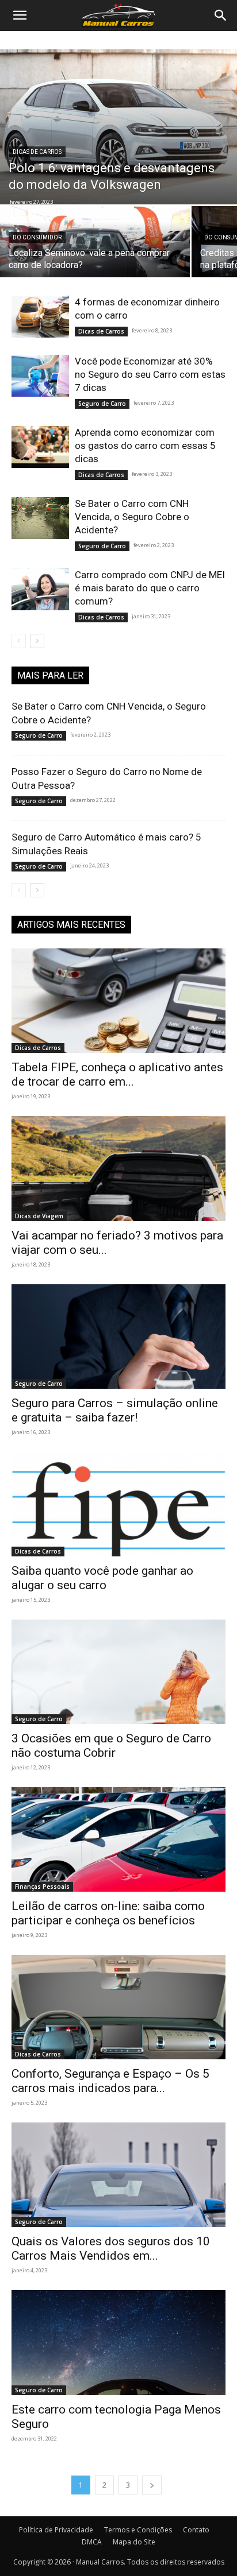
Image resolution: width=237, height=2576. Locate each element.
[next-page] (37, 641)
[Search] (221, 16)
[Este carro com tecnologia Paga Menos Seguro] (118, 2342)
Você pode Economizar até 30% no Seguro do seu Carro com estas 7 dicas (150, 374)
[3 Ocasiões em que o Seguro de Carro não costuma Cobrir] (118, 1672)
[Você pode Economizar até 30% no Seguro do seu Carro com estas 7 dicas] (40, 376)
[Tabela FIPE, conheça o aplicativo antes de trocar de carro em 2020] (118, 1001)
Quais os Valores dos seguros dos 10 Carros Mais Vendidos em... (111, 2248)
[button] (20, 16)
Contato (196, 2530)
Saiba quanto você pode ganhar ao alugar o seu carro (102, 1578)
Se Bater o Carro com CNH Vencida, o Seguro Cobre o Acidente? (132, 517)
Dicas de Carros (37, 152)
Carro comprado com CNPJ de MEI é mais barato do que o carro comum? (150, 588)
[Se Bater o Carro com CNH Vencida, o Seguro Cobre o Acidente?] (40, 518)
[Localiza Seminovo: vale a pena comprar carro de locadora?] (95, 252)
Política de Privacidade (56, 2530)
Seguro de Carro (102, 404)
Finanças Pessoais (42, 1887)
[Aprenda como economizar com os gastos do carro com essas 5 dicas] (40, 447)
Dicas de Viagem (39, 1216)
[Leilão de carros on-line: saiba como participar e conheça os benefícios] (118, 1839)
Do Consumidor (37, 237)
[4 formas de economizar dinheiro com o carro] (40, 317)
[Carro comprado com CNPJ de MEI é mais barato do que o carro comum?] (40, 589)
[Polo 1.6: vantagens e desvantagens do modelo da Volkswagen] (118, 127)
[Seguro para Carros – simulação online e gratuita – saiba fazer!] (118, 1337)
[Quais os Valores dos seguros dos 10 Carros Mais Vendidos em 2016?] (118, 2175)
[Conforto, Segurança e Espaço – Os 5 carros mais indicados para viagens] (118, 2007)
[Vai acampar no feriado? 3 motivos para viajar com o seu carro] (118, 1168)
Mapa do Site (134, 2542)
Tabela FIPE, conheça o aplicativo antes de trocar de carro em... (117, 1074)
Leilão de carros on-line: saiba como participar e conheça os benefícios (108, 1913)
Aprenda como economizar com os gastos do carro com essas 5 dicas (145, 446)
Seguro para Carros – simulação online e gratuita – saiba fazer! (115, 1410)
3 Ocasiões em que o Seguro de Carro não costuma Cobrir (111, 1746)
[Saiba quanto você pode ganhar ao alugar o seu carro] (118, 1504)
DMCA (92, 2542)
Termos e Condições (138, 2530)
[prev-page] (19, 641)
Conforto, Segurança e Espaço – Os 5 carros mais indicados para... (110, 2081)
